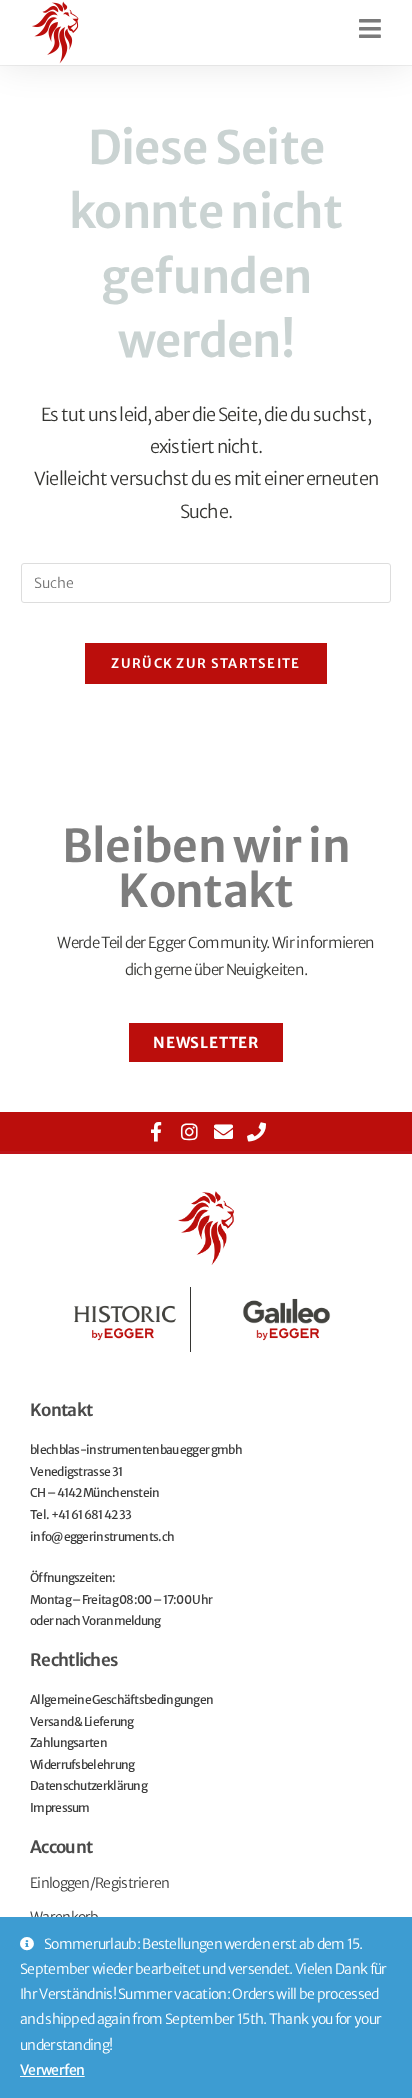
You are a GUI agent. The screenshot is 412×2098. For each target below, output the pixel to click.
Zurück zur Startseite (205, 663)
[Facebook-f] (156, 1131)
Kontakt (61, 1410)
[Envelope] (222, 1131)
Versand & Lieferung (82, 1721)
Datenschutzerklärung (88, 1785)
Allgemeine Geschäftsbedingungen (121, 1699)
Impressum (60, 1807)
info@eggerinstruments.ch (102, 1536)
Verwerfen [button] (52, 2070)
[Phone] (255, 1131)
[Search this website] (206, 582)
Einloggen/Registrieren (100, 1883)
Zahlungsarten (68, 1742)
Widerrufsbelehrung (82, 1764)
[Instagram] (189, 1131)
